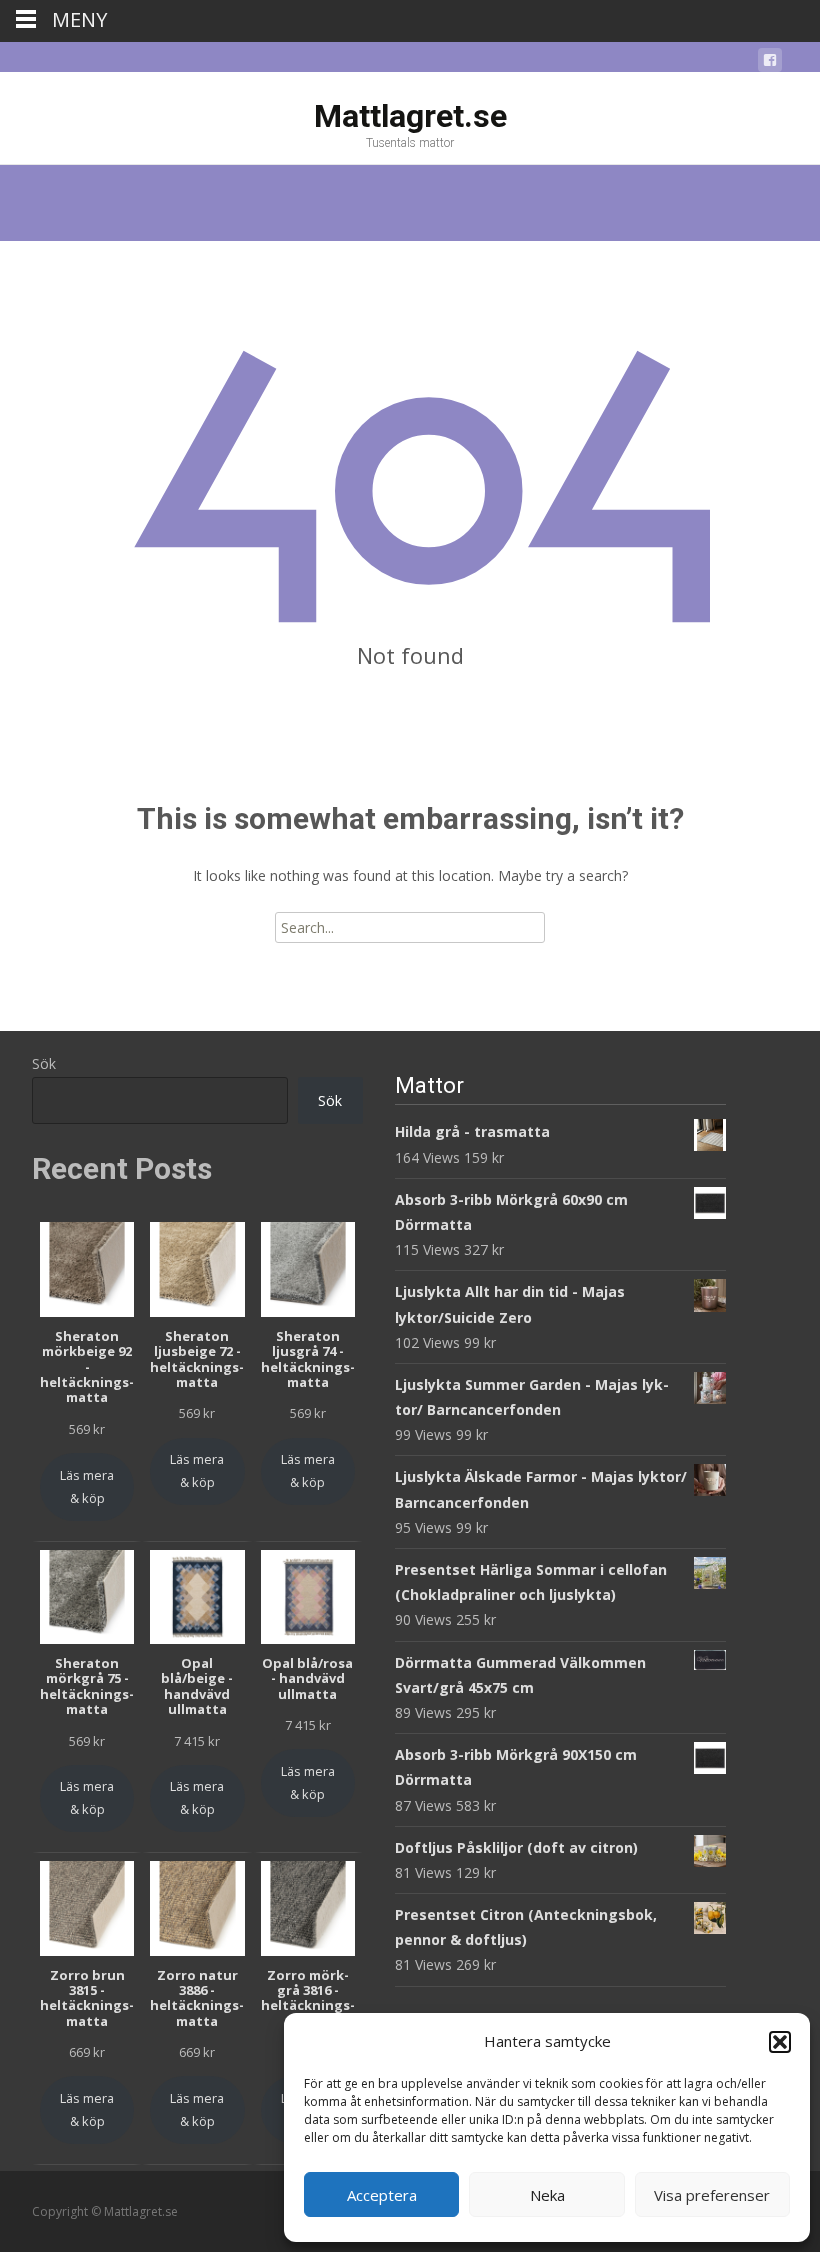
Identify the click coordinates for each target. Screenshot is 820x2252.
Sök (44, 1063)
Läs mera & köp (87, 1486)
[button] (780, 2042)
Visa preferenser (712, 2195)
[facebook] (770, 63)
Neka (547, 2195)
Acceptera (382, 2195)
